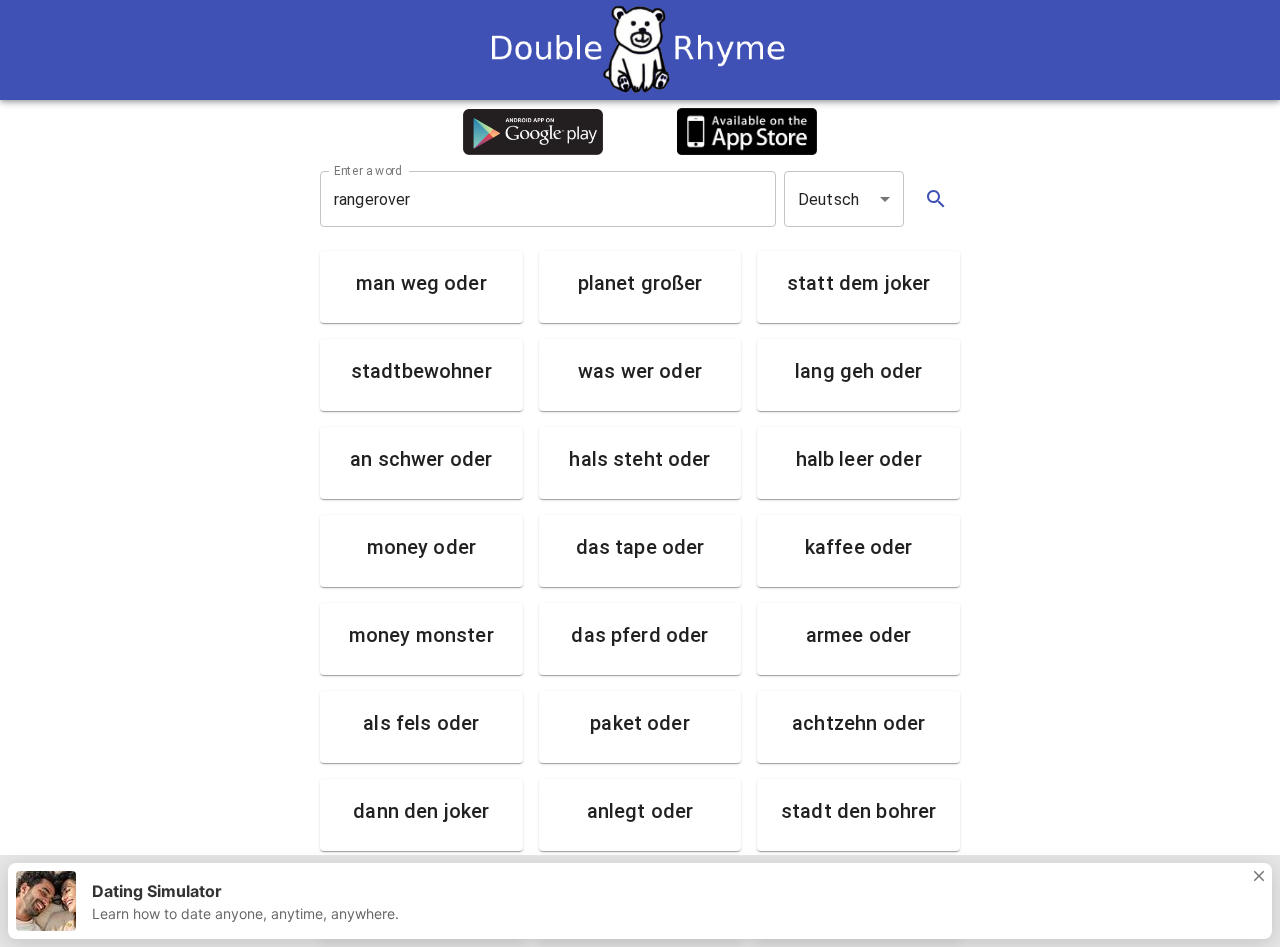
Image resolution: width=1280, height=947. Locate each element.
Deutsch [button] (828, 199)
